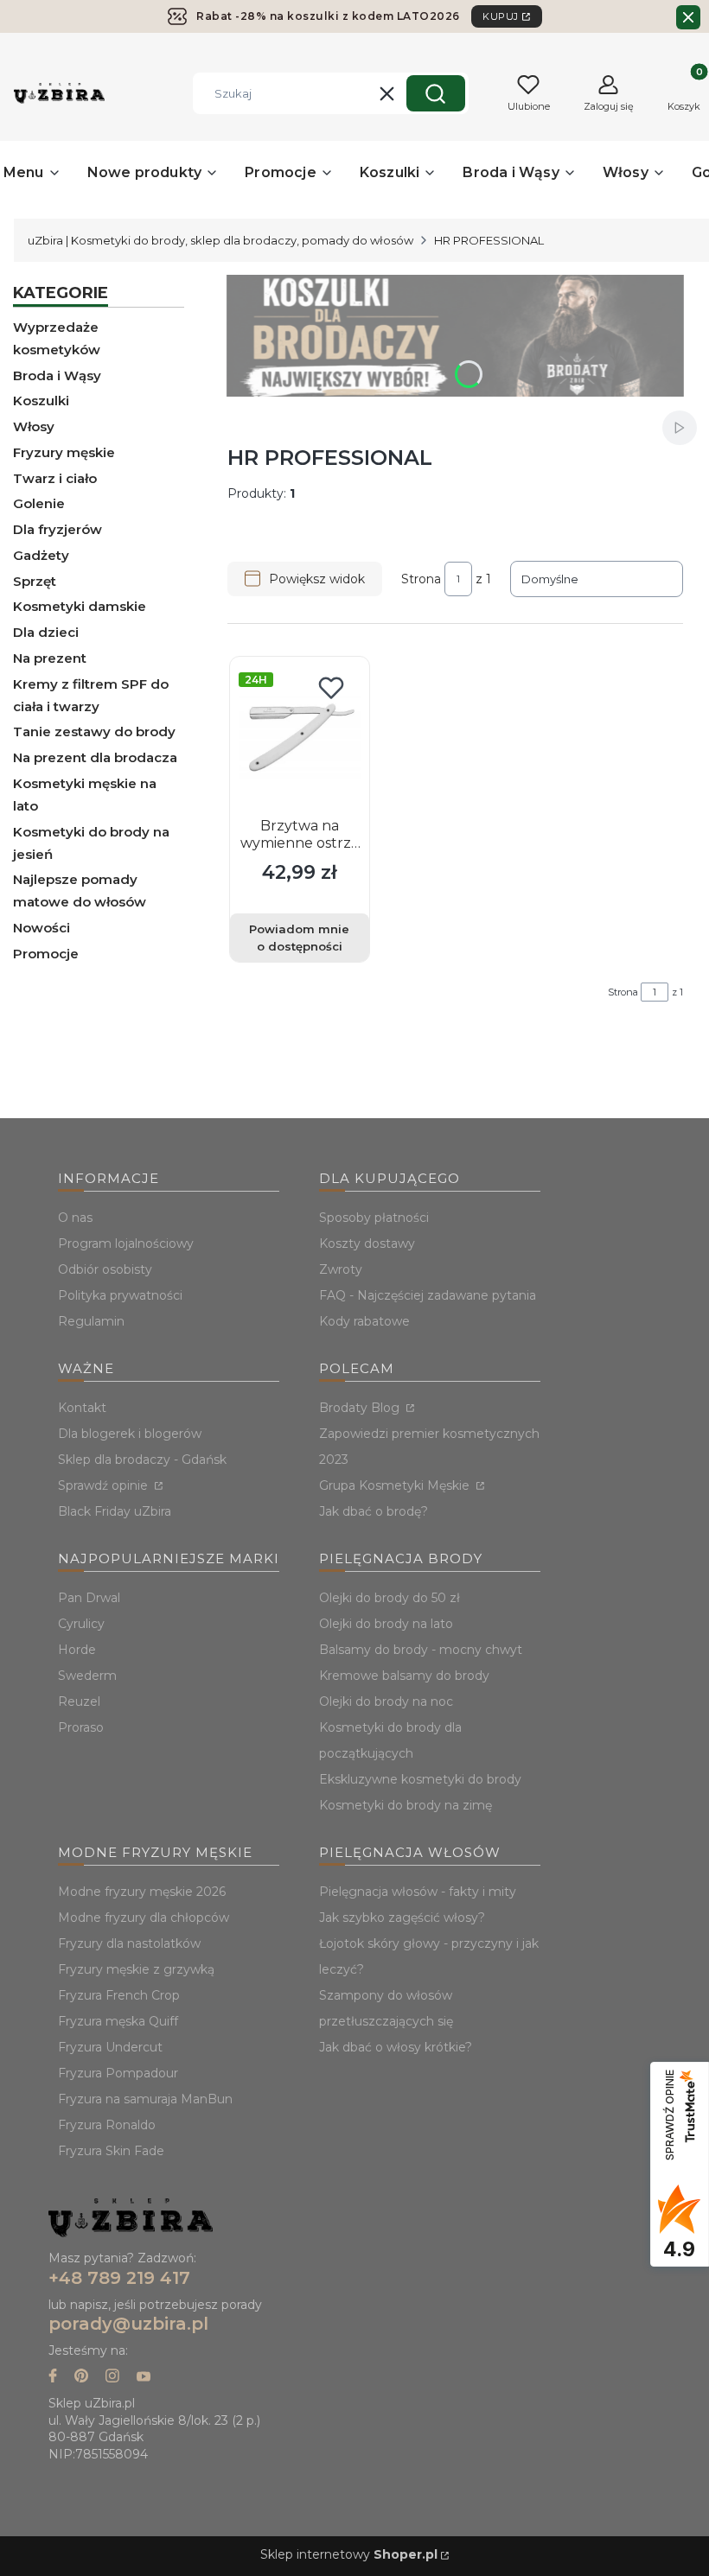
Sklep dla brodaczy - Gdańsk (142, 1460)
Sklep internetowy (349, 2554)
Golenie (39, 503)
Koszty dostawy (367, 1243)
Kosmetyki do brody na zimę (406, 1805)
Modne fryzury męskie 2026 (142, 1892)
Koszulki (41, 401)
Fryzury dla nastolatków (129, 1943)
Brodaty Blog (361, 1408)
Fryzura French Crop (119, 1995)
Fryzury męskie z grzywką (136, 1969)
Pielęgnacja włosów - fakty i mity (418, 1892)
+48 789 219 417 (119, 2278)
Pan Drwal (89, 1598)
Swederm (87, 1676)
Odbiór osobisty (105, 1269)
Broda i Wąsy (57, 375)
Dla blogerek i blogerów (130, 1434)
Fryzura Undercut (110, 2047)
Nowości (42, 928)
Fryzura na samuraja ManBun (145, 2099)
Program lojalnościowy (126, 1243)
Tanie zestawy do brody (94, 731)
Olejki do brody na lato (386, 1624)
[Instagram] (112, 2378)
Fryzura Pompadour (118, 2073)
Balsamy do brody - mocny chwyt (421, 1650)
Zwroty (341, 1269)
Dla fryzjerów (57, 529)
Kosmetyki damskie (80, 606)
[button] (436, 93)
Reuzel (79, 1701)
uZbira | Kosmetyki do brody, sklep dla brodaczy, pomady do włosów (220, 240)
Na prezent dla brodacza (95, 757)
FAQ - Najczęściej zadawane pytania (428, 1295)
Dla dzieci (46, 632)
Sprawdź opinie (105, 1485)
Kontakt (82, 1408)
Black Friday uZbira (115, 1511)
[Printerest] (81, 2378)
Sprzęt (35, 581)
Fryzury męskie (64, 452)
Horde (77, 1650)
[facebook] (53, 2378)
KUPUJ (501, 16)
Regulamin (91, 1321)
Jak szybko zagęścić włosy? (402, 1918)
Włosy (34, 426)
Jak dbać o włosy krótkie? (396, 2047)
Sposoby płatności (374, 1218)
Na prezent (50, 658)
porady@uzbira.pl (128, 2324)
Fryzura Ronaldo (107, 2125)
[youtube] (144, 2378)
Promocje (46, 954)
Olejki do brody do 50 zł (390, 1598)
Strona (421, 579)
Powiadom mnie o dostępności (299, 938)
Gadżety (41, 555)
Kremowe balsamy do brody (404, 1676)
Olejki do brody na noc (386, 1701)
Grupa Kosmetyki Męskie (396, 1485)
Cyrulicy (81, 1624)
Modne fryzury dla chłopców (144, 1918)
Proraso (81, 1727)
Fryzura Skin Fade (111, 2151)
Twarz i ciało (55, 478)
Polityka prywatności (120, 1295)
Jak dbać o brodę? (374, 1511)
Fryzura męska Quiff (118, 2021)
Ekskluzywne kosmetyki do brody (420, 1779)
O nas (75, 1218)
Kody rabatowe (364, 1321)
